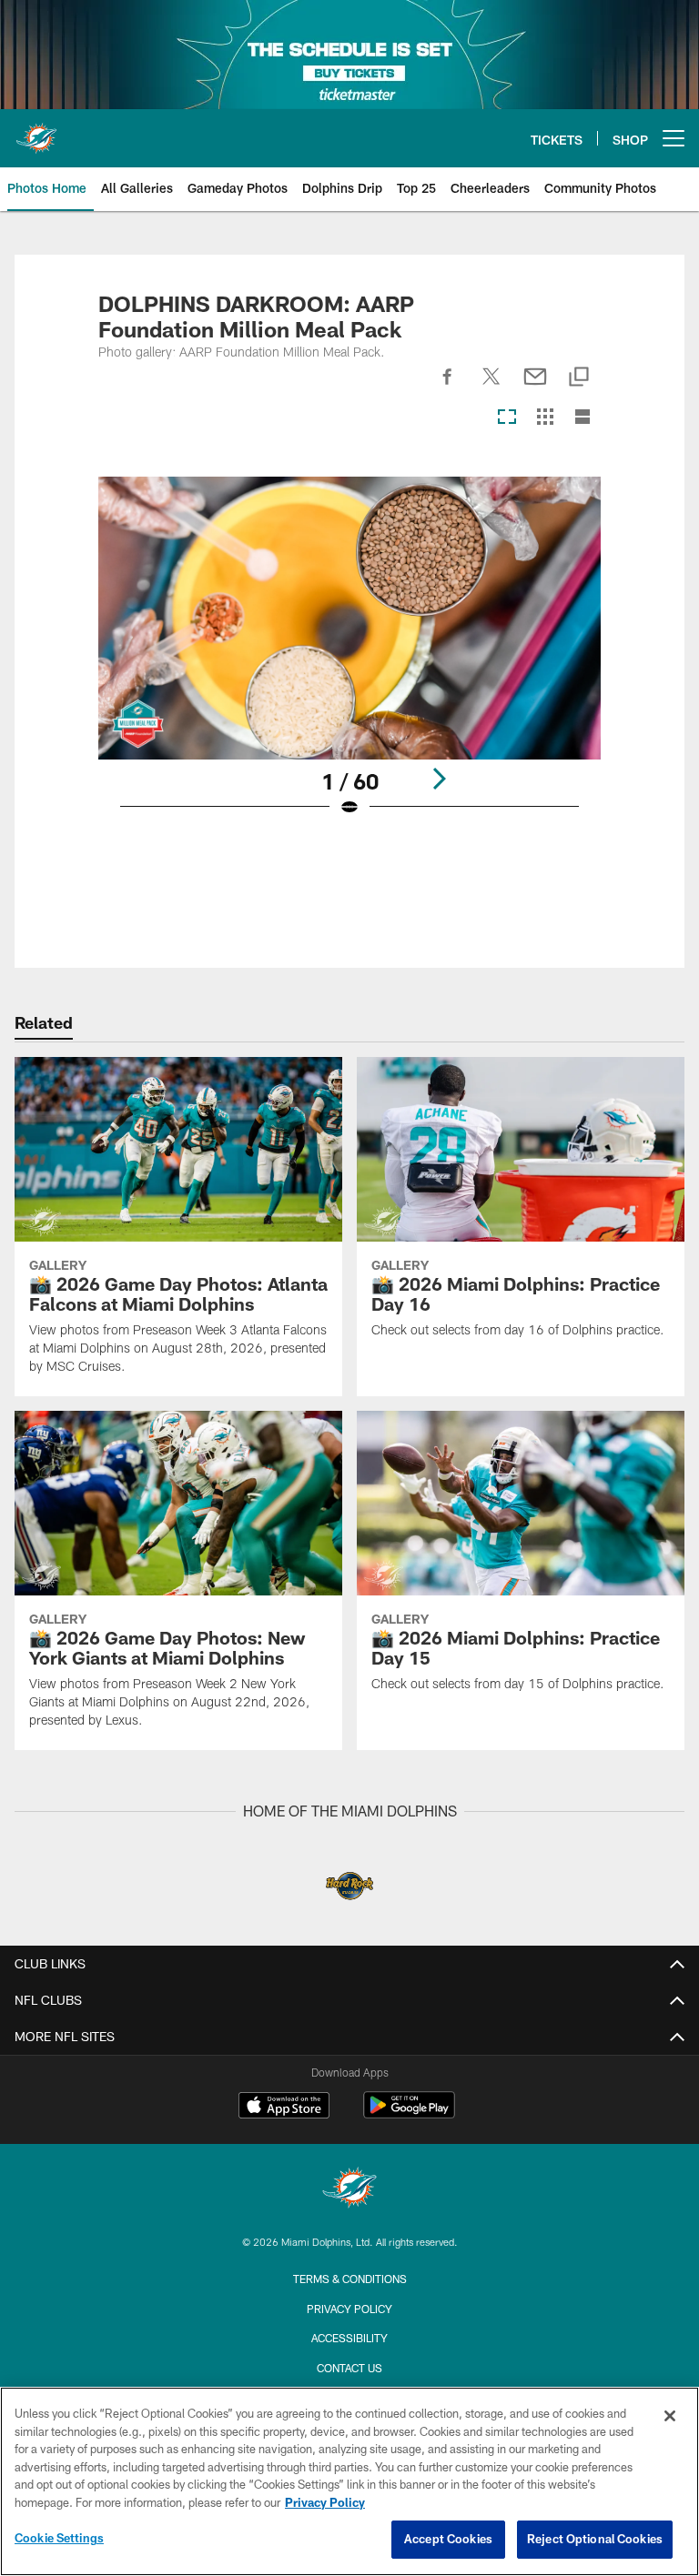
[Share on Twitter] (491, 387)
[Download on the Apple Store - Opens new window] (284, 2108)
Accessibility (349, 2338)
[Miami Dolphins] (349, 2190)
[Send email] (535, 387)
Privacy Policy (349, 2309)
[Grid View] (545, 418)
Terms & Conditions (350, 2279)
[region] (349, 2481)
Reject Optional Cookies (595, 2539)
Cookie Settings (59, 2538)
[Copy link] (579, 378)
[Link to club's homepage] (36, 131)
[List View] (582, 418)
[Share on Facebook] (448, 387)
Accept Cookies (448, 2539)
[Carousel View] (507, 418)
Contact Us (349, 2368)
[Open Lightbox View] (349, 658)
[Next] (439, 779)
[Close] (670, 2416)
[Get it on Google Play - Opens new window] (409, 2114)
